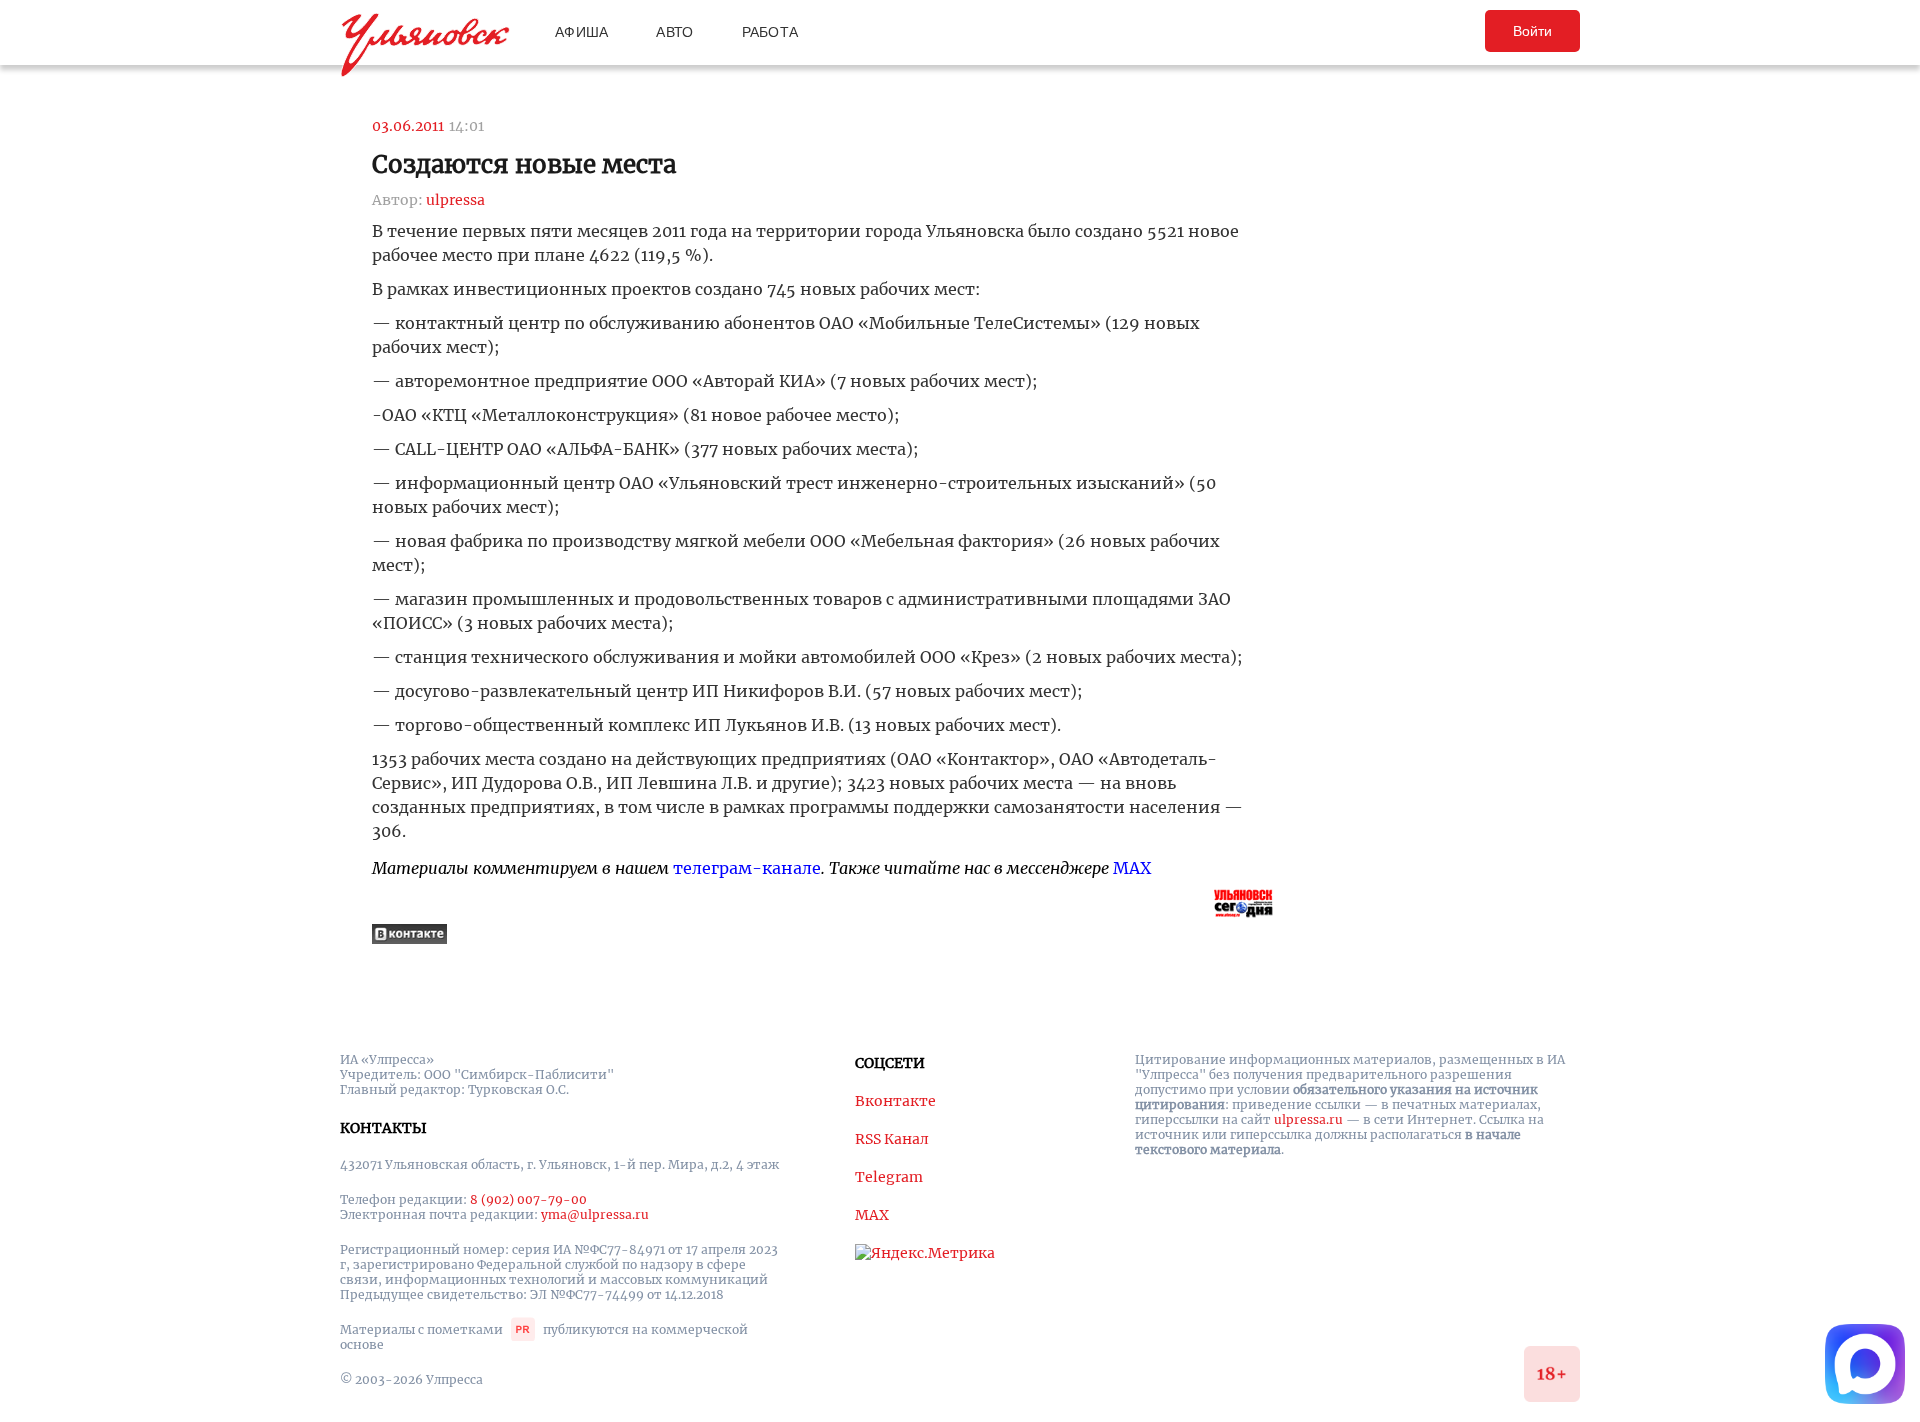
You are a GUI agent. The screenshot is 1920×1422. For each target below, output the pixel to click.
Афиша (581, 32)
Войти (1532, 31)
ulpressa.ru (1308, 1119)
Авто (674, 32)
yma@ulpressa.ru (595, 1214)
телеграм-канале (747, 868)
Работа (770, 32)
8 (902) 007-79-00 (528, 1199)
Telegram (889, 1177)
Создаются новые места (524, 164)
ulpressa (455, 200)
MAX (1132, 868)
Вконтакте (895, 1101)
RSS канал (892, 1139)
